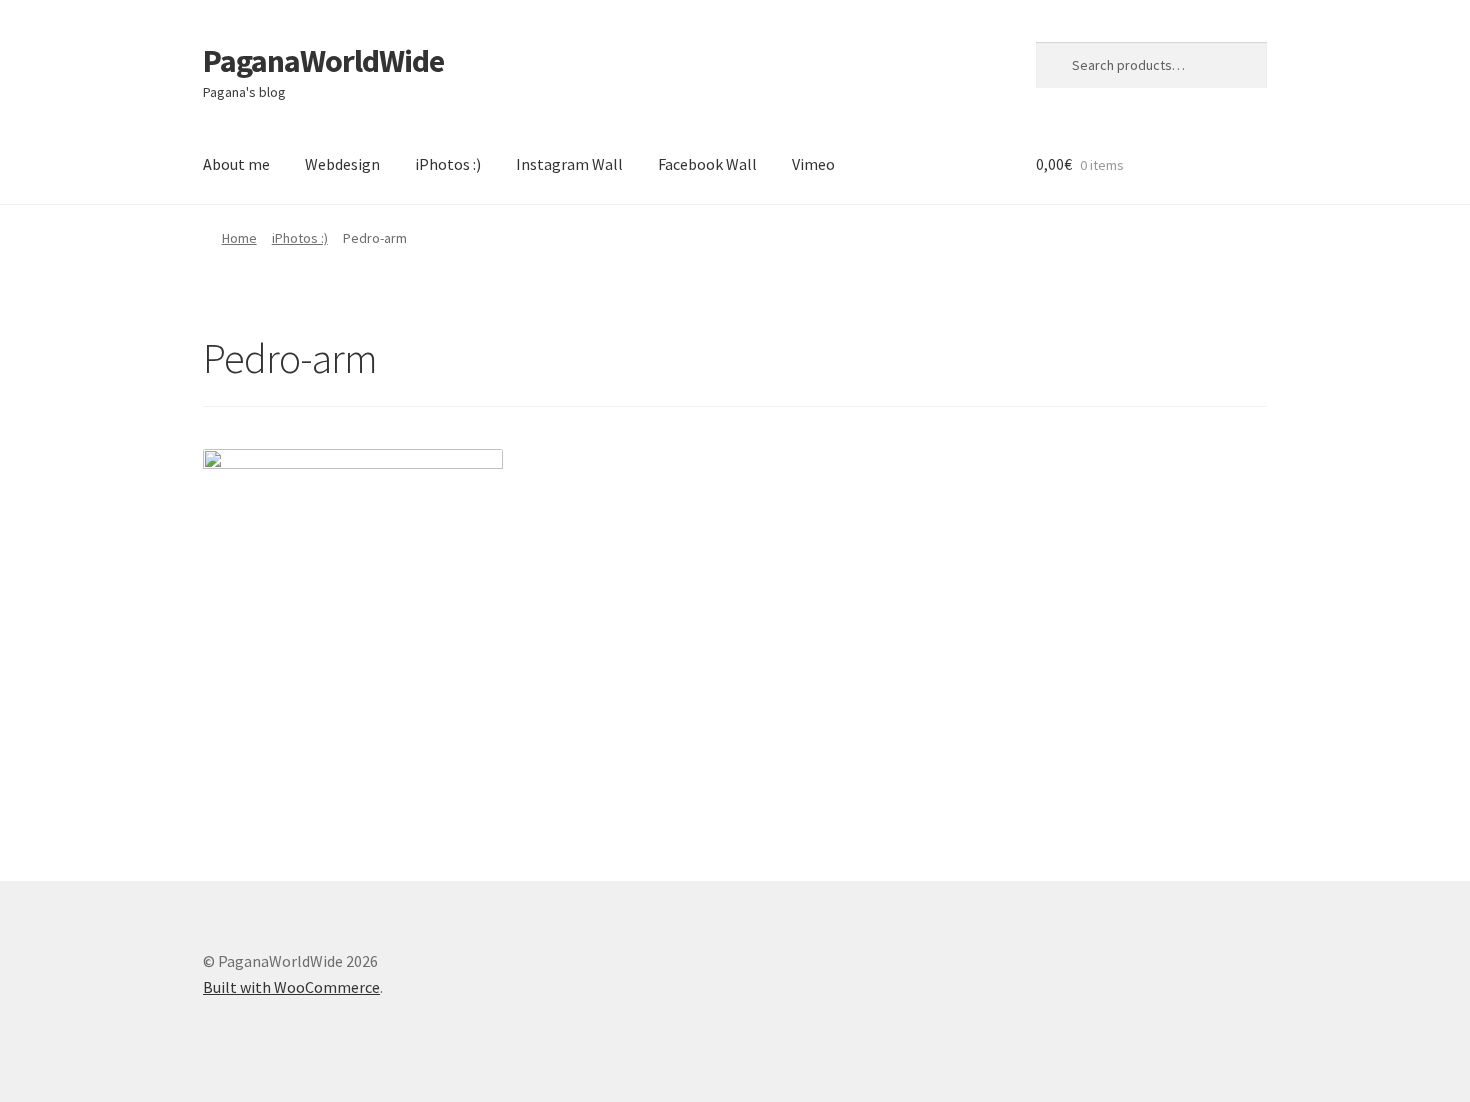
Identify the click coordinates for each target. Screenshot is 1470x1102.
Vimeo (813, 164)
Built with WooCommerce (291, 987)
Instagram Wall (569, 164)
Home (239, 238)
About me (236, 164)
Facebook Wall (707, 164)
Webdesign (342, 164)
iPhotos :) (448, 164)
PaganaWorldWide (323, 61)
